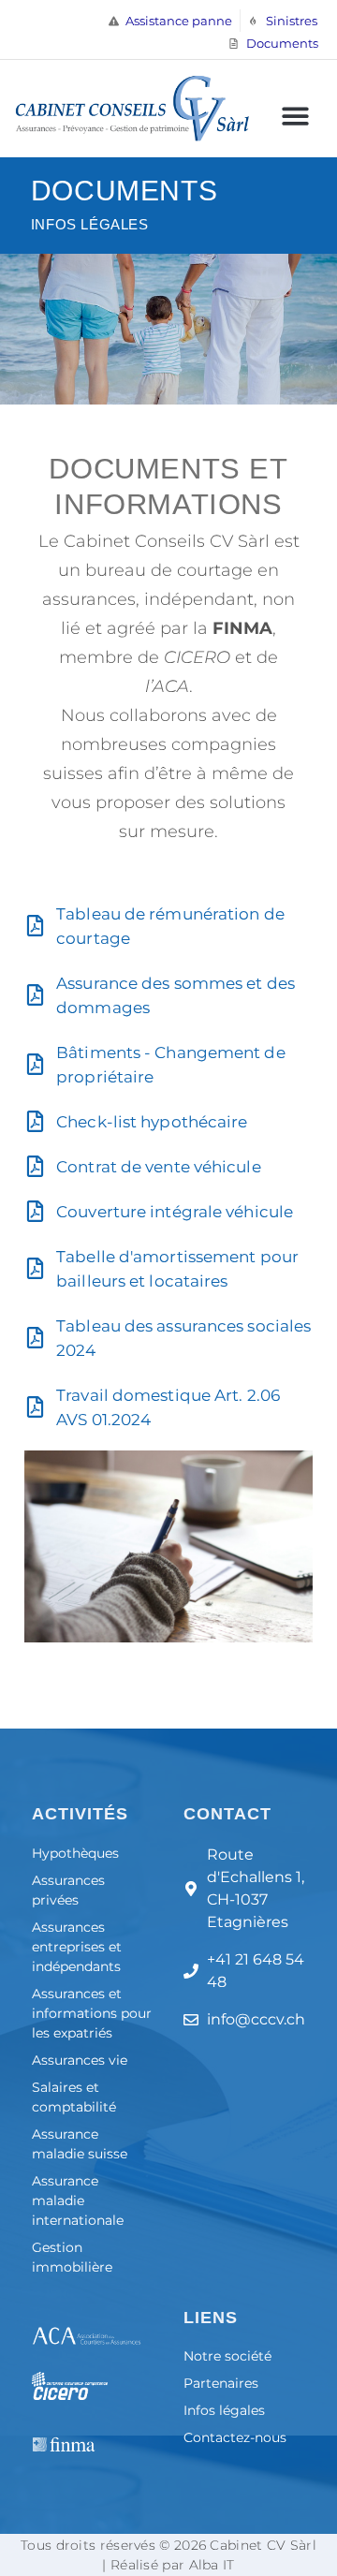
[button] (295, 116)
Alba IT (212, 2565)
